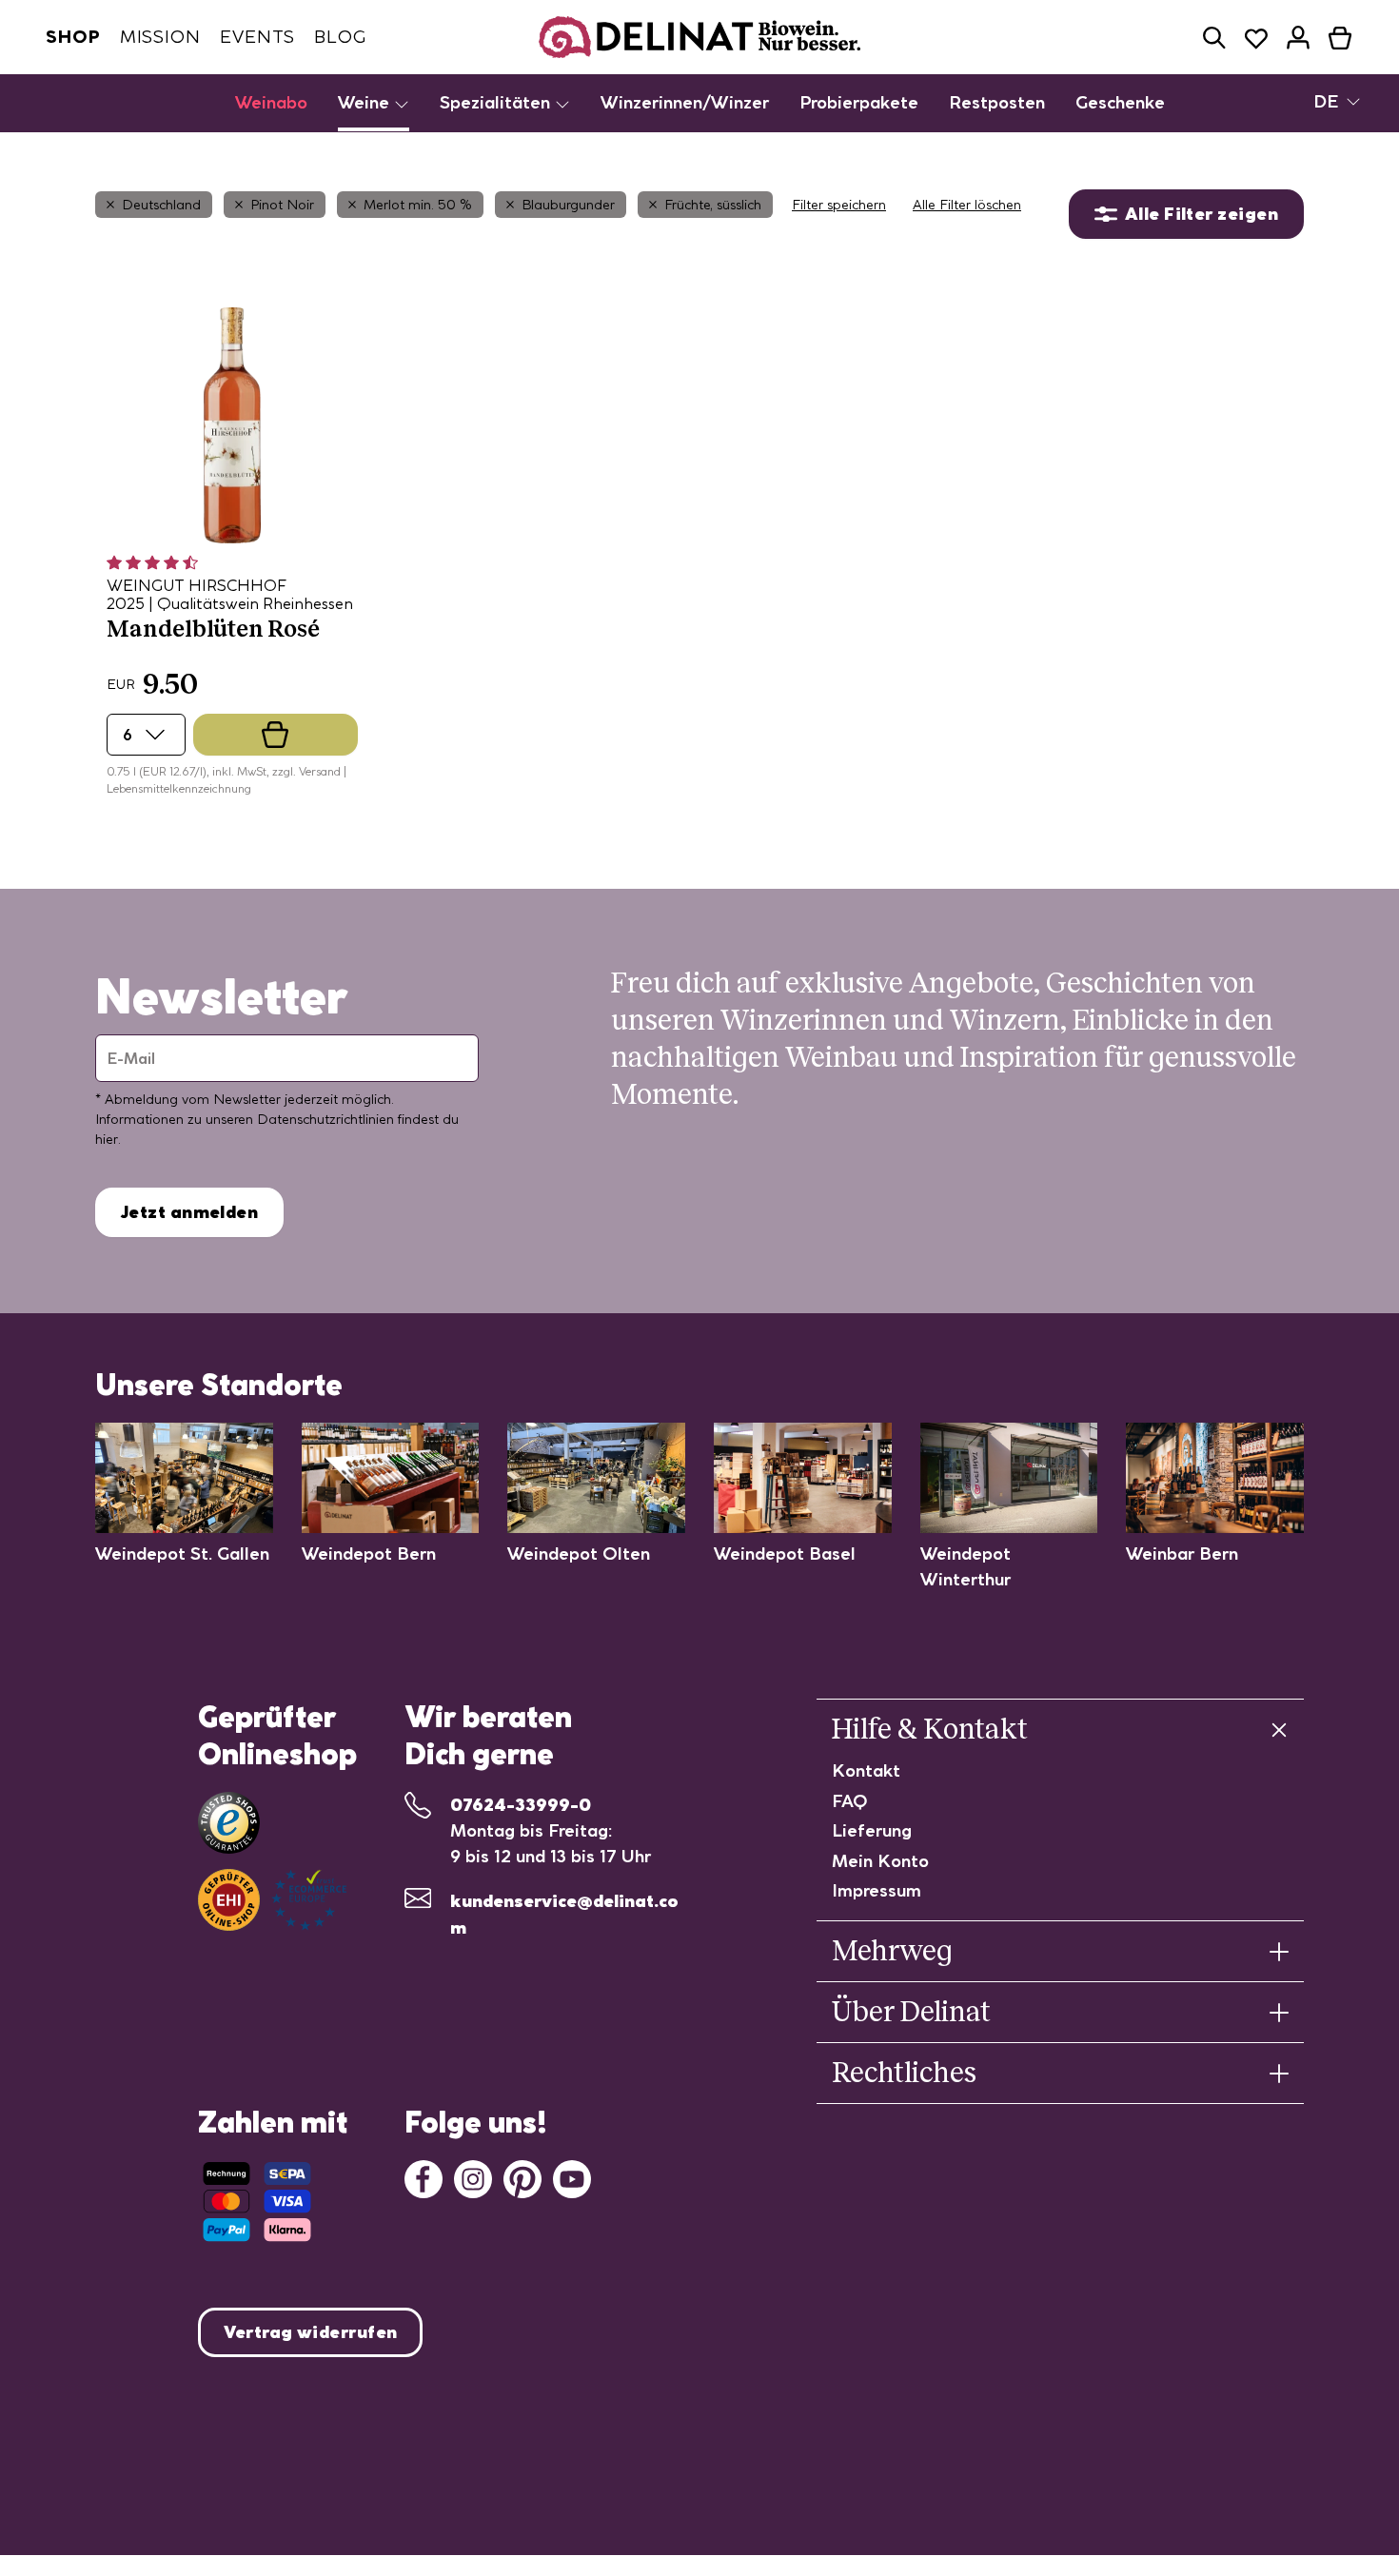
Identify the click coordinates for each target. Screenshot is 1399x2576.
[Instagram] (473, 2178)
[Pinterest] (522, 2178)
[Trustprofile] (272, 1900)
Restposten (997, 102)
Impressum (877, 1890)
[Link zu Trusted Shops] (229, 1823)
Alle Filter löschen (967, 205)
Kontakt (866, 1770)
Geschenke (1120, 102)
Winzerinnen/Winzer (685, 102)
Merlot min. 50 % (418, 205)
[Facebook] (424, 2178)
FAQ (850, 1801)
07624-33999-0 (521, 1805)
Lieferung (872, 1830)
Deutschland (161, 205)
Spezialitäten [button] (497, 102)
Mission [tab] (160, 37)
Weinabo (271, 102)
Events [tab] (257, 37)
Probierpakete (859, 102)
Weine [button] (366, 102)
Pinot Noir (282, 205)
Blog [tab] (340, 37)
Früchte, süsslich (713, 205)
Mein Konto (880, 1861)
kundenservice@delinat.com (564, 1914)
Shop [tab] (73, 37)
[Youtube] (572, 2178)
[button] (1214, 38)
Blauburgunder (568, 205)
